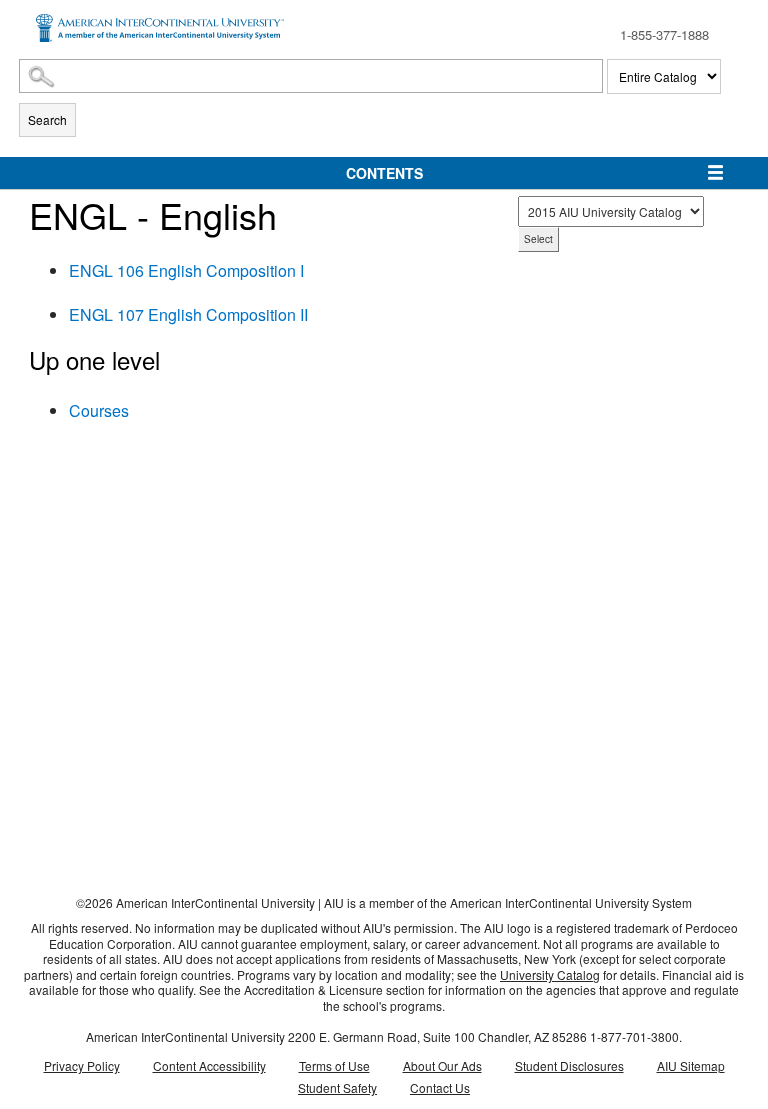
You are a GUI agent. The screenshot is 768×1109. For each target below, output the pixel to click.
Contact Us (440, 1087)
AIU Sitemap (691, 1065)
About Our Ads (442, 1065)
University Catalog (550, 974)
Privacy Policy (82, 1065)
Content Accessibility (209, 1065)
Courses (99, 410)
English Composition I (186, 270)
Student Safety (337, 1087)
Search (47, 119)
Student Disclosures (569, 1065)
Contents (384, 173)
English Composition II (188, 314)
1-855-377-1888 (664, 34)
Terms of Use (334, 1065)
